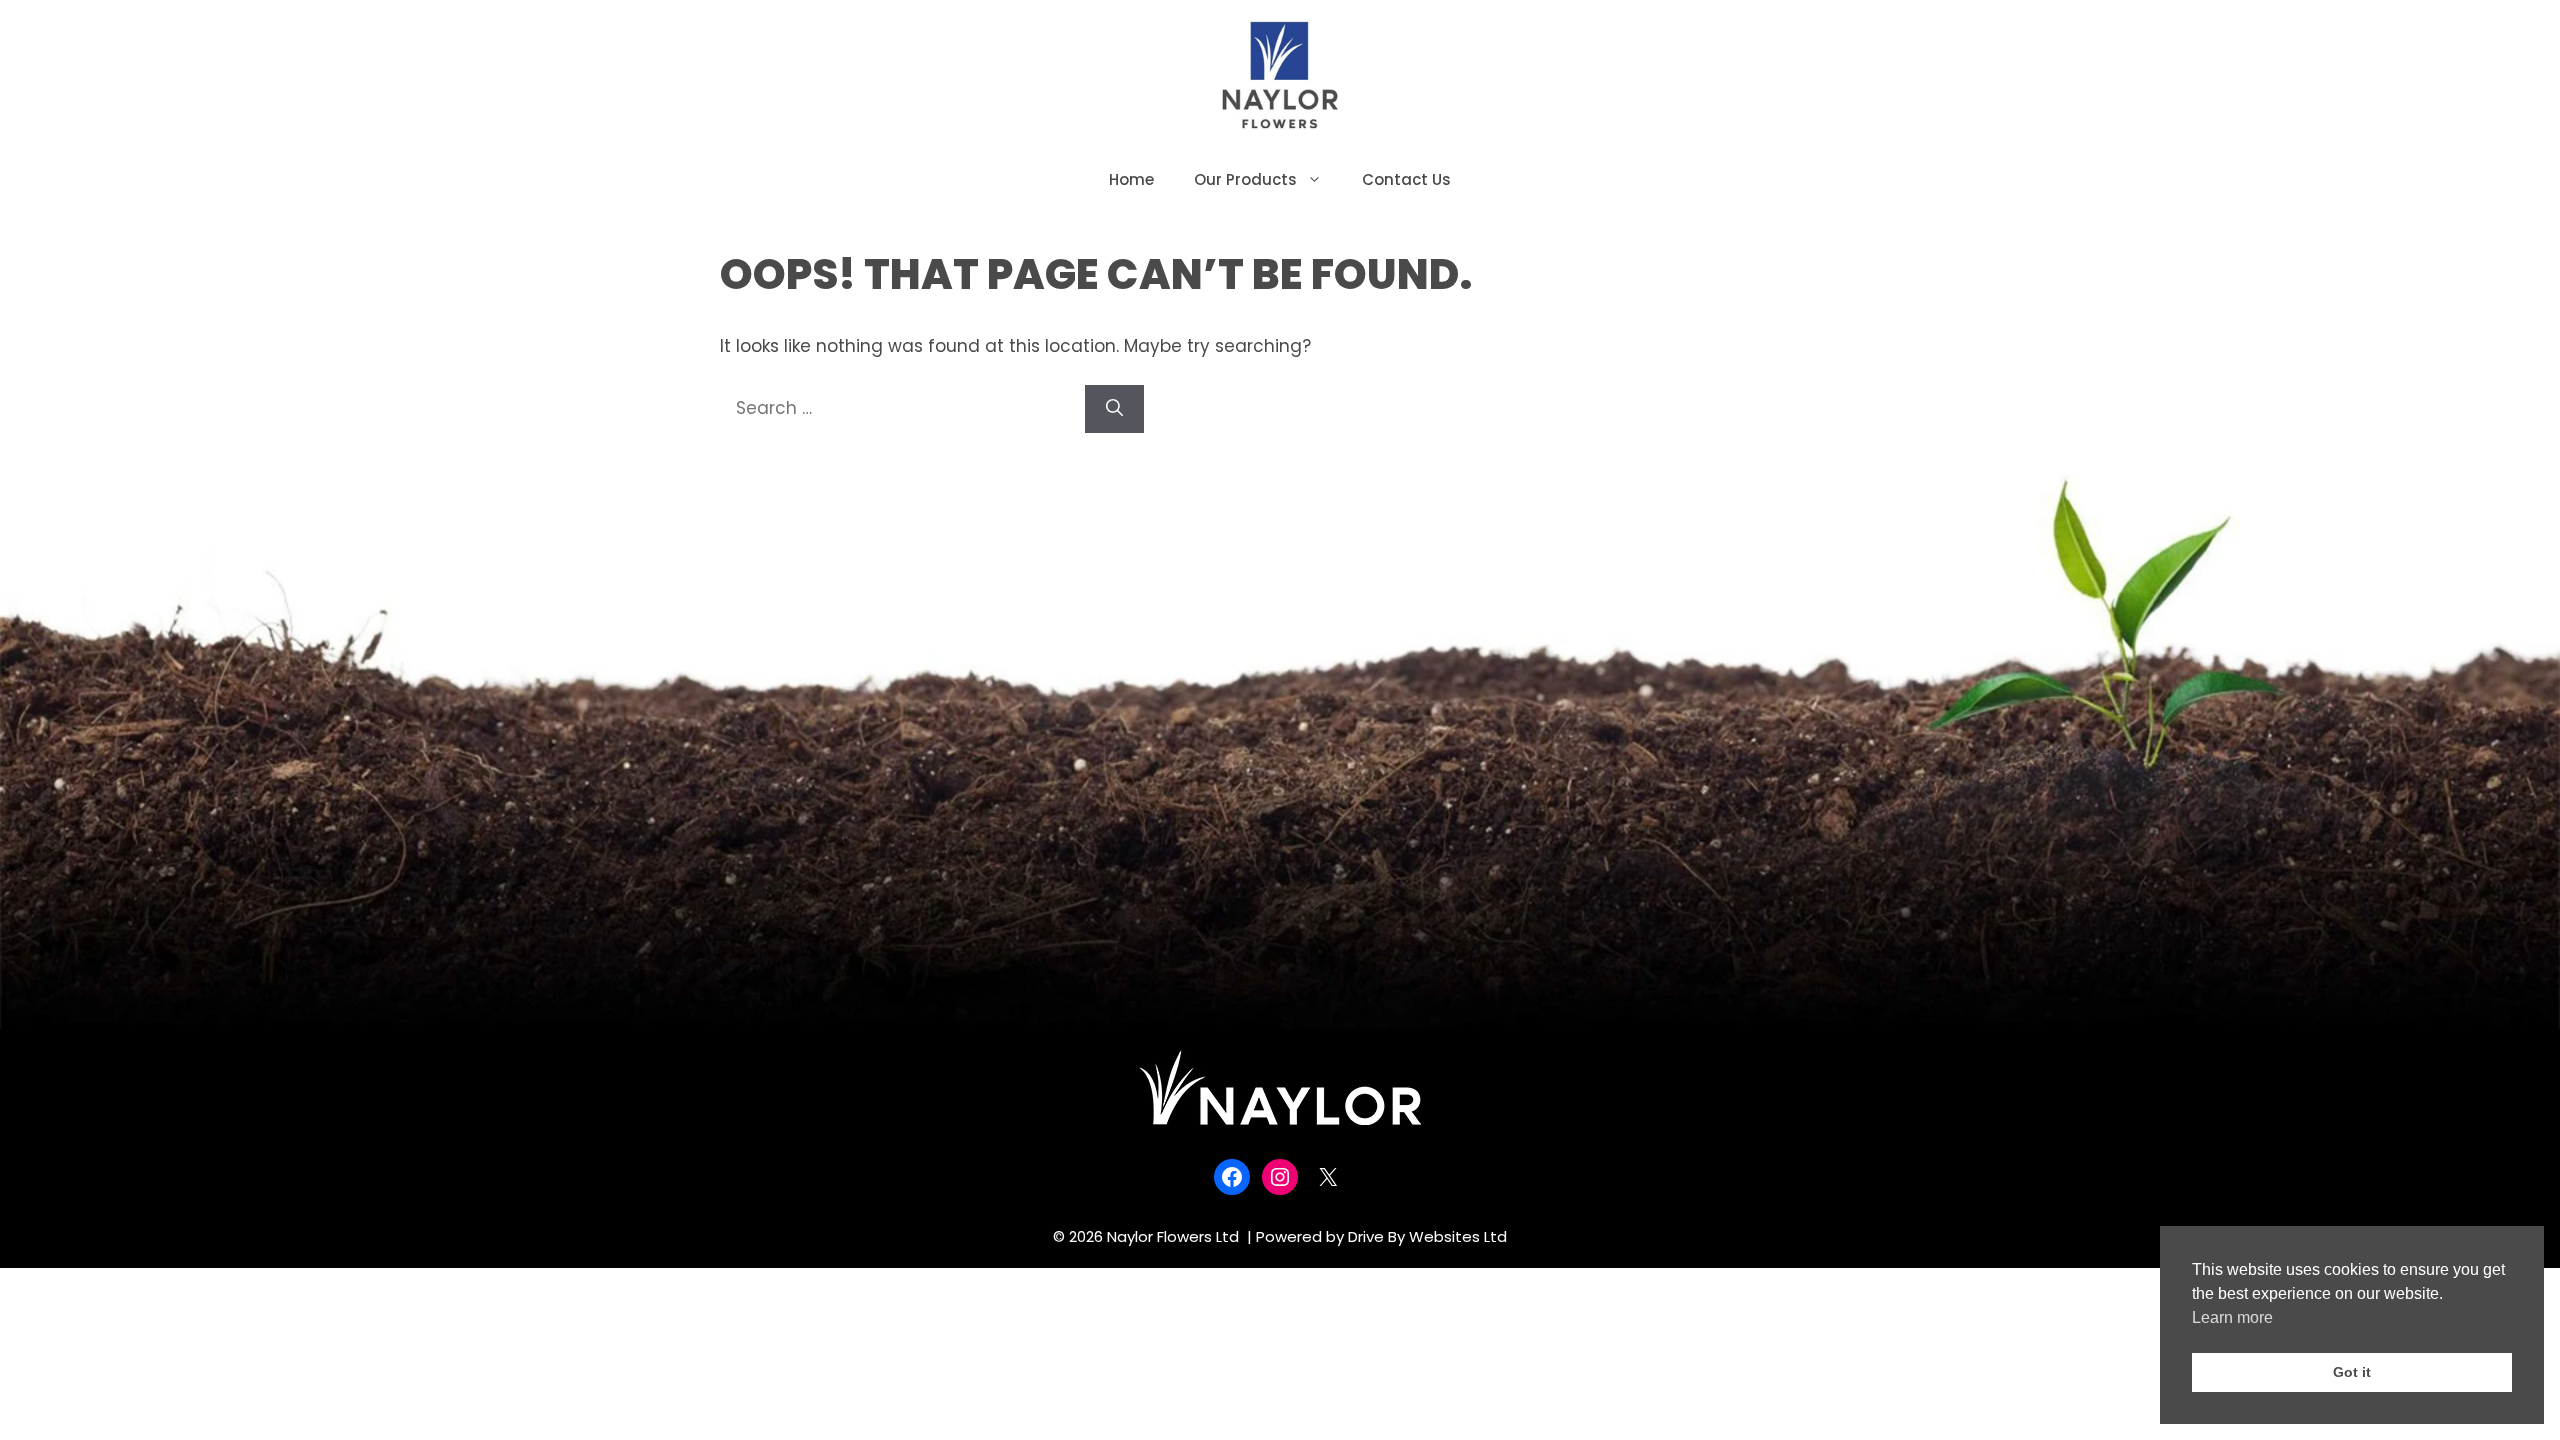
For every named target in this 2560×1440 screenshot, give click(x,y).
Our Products (1245, 179)
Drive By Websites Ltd (1427, 1236)
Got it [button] (2352, 1372)
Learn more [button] (2232, 1317)
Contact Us (1406, 179)
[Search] (1114, 409)
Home (1131, 179)
